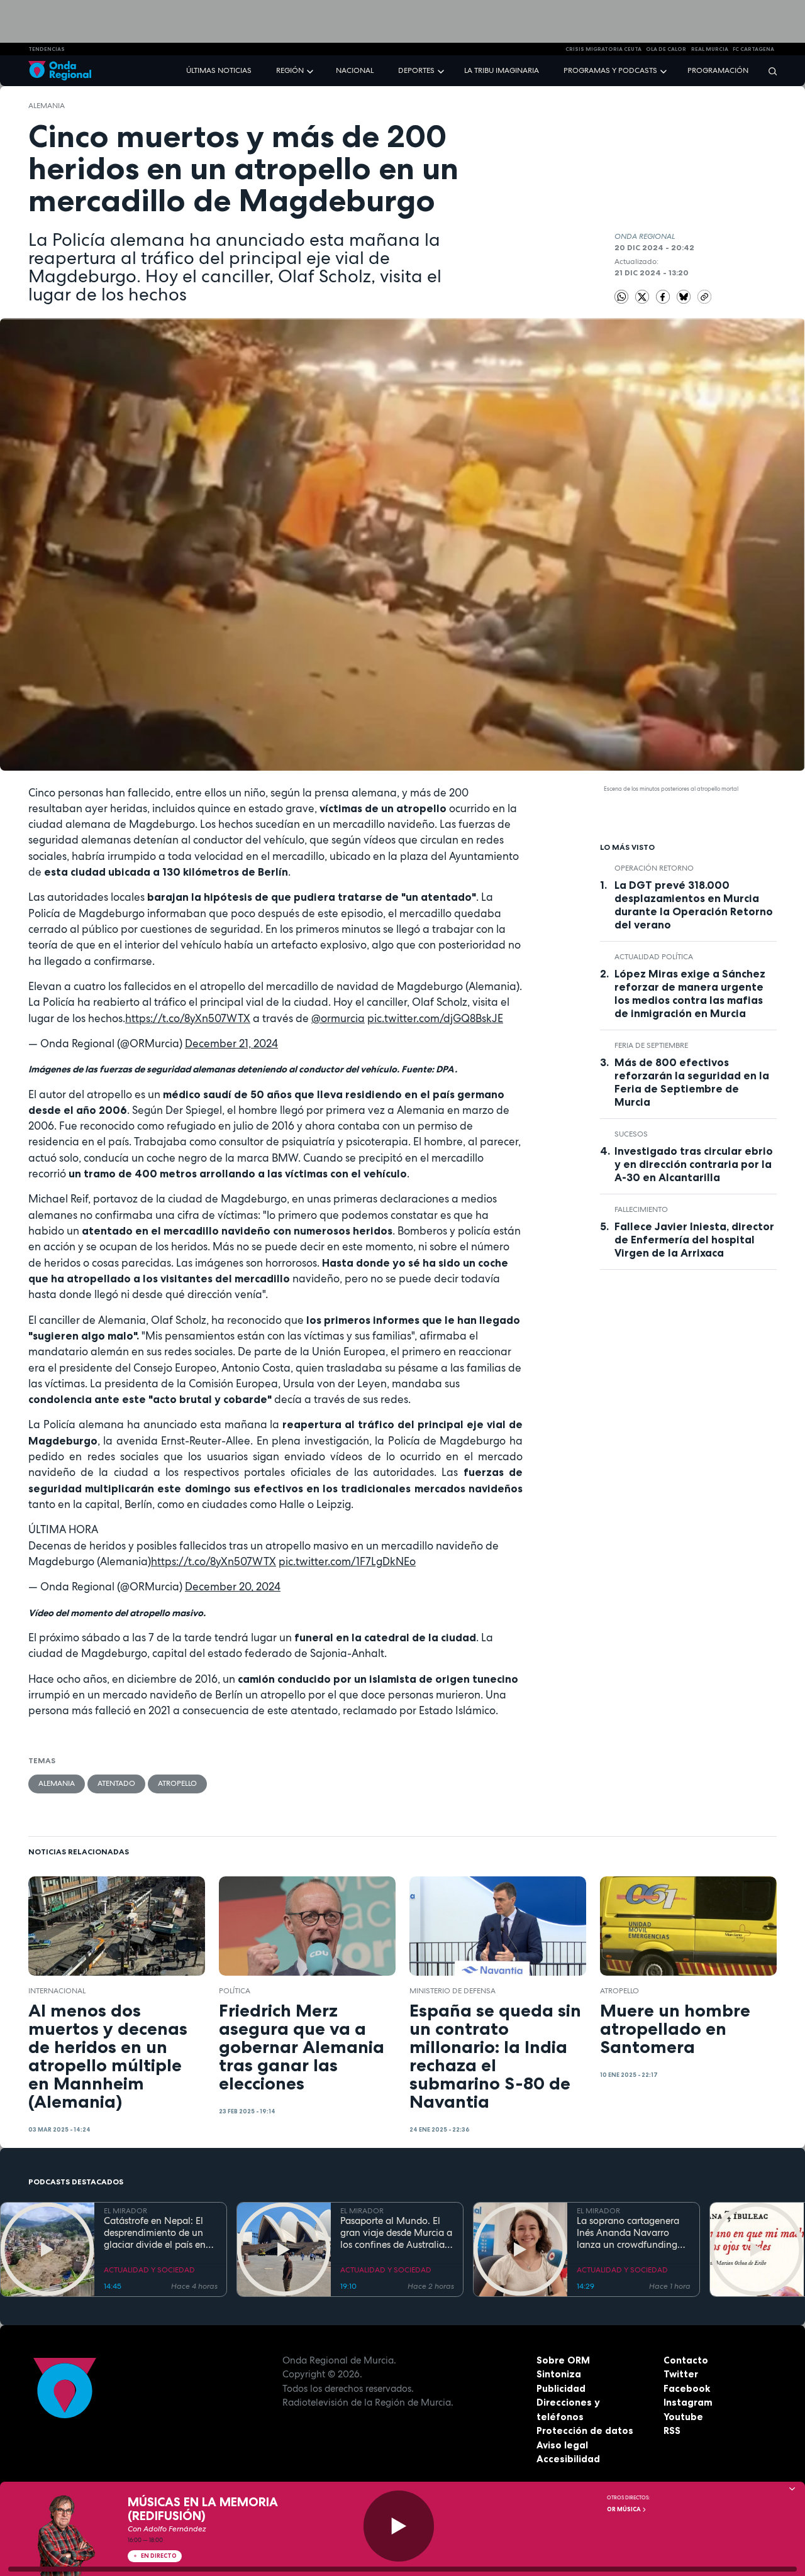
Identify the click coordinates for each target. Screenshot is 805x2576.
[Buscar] (769, 71)
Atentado (116, 1783)
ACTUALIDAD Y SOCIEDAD (149, 2270)
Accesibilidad (568, 2459)
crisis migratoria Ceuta (603, 49)
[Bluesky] (685, 296)
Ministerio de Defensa (452, 1991)
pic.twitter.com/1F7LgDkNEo (347, 1561)
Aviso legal (562, 2445)
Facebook (687, 2388)
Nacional (355, 70)
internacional (57, 1991)
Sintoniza (559, 2374)
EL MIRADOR (125, 2211)
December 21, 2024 (231, 1043)
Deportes (416, 70)
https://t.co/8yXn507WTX (188, 1018)
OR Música (625, 2509)
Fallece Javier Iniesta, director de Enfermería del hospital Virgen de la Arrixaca (694, 1240)
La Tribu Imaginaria (502, 70)
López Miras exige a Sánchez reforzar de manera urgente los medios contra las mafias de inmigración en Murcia (690, 994)
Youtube (683, 2417)
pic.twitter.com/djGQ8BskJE (435, 1018)
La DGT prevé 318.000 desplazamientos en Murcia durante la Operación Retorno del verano (694, 905)
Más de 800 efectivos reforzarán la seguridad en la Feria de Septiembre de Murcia (692, 1082)
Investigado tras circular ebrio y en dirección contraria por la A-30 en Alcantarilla (694, 1164)
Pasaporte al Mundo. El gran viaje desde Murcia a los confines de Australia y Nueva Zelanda (396, 2233)
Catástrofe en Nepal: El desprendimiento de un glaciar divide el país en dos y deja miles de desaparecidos (155, 2233)
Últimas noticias (219, 70)
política (235, 1991)
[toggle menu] (311, 70)
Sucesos (631, 1134)
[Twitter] (643, 296)
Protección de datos (585, 2430)
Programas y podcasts (610, 70)
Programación (718, 70)
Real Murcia (710, 49)
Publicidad (561, 2388)
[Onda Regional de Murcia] (60, 71)
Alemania (47, 106)
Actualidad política (654, 957)
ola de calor (666, 49)
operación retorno (654, 868)
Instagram (688, 2402)
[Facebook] (664, 296)
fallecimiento (641, 1209)
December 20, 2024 (233, 1587)
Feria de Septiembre (651, 1045)
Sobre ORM (563, 2360)
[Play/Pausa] (399, 2526)
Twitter (681, 2374)
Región (290, 70)
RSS (672, 2430)
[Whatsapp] (622, 297)
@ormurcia (338, 1018)
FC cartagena (753, 49)
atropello (177, 1783)
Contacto (686, 2360)
